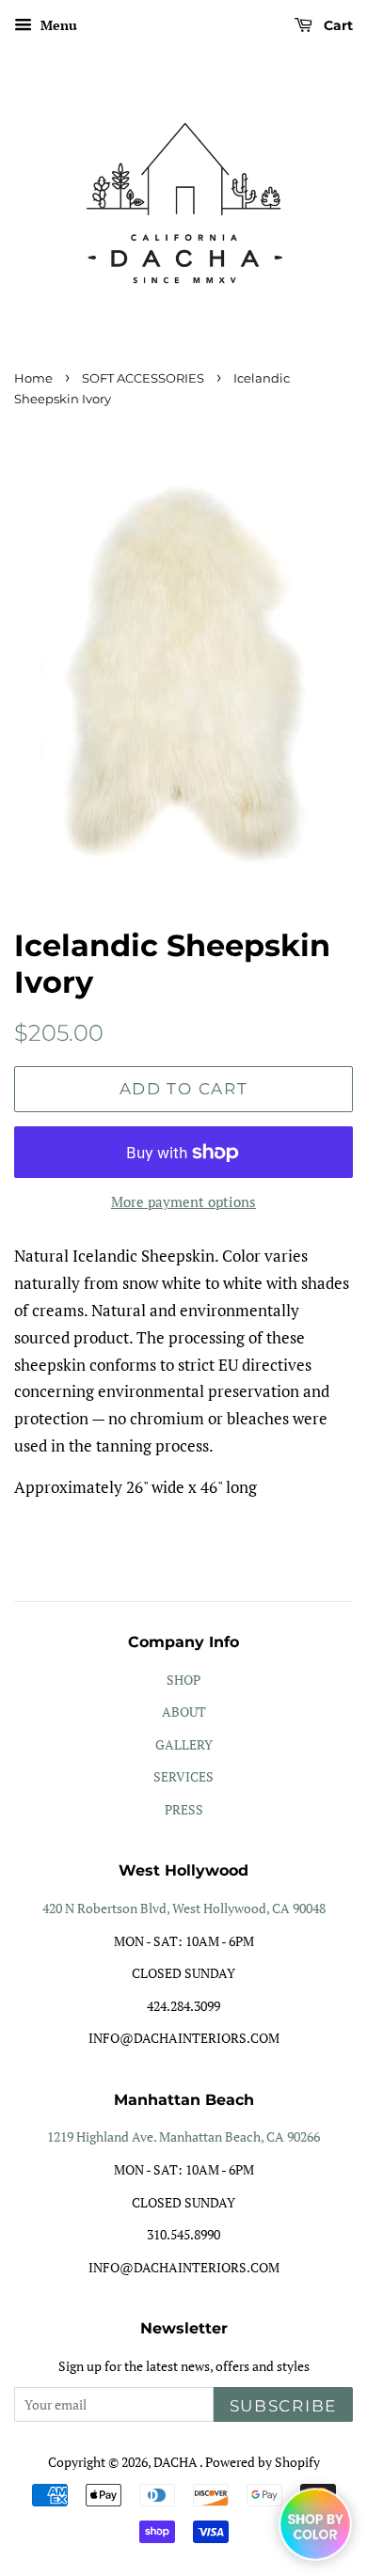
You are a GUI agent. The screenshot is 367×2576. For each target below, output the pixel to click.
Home (33, 378)
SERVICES (183, 1776)
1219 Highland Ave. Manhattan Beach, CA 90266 (183, 2136)
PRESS (184, 1809)
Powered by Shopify (263, 2462)
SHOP (183, 1680)
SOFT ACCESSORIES (143, 378)
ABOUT (184, 1712)
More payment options (183, 1202)
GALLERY (184, 1744)
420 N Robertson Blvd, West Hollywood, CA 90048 (184, 1908)
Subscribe (283, 2406)
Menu (57, 25)
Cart (336, 25)
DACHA (176, 2462)
